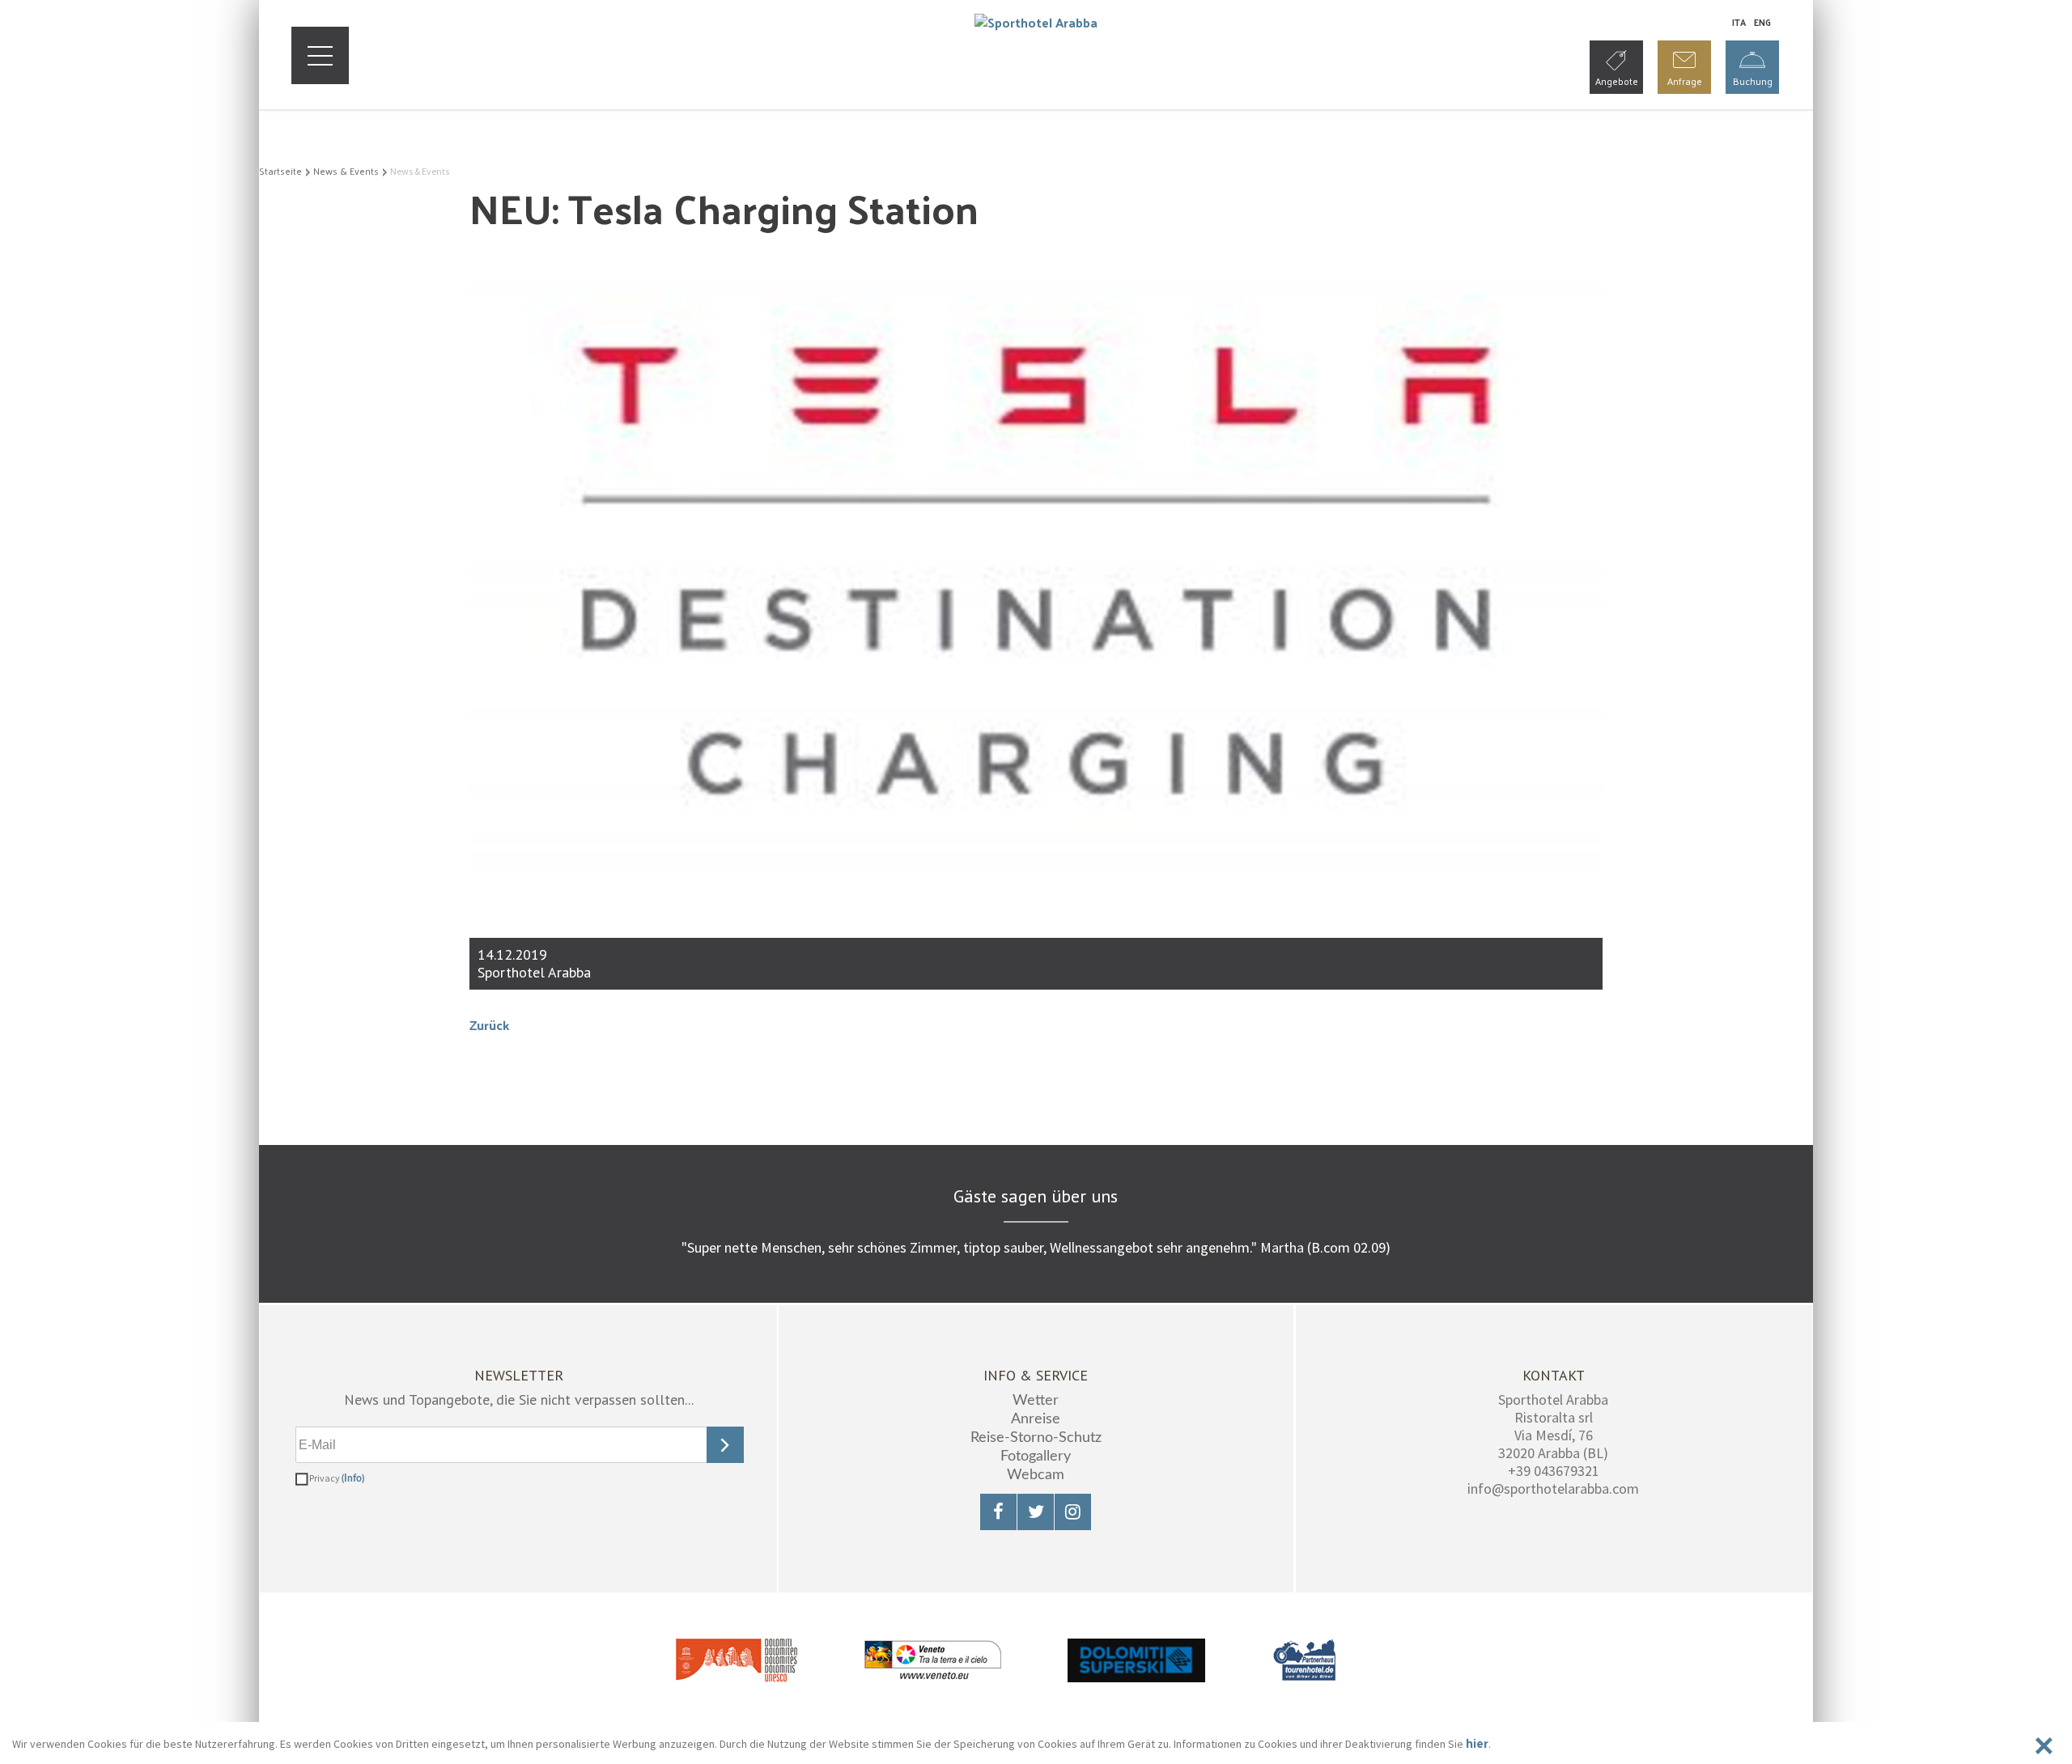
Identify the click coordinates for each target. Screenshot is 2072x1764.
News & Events (346, 171)
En (1762, 22)
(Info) (353, 1478)
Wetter (1036, 1401)
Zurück (489, 1025)
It (1739, 22)
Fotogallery (1036, 1457)
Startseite (280, 171)
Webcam (1036, 1475)
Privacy (337, 1478)
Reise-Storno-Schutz (1036, 1438)
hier (1477, 1743)
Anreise (1036, 1419)
